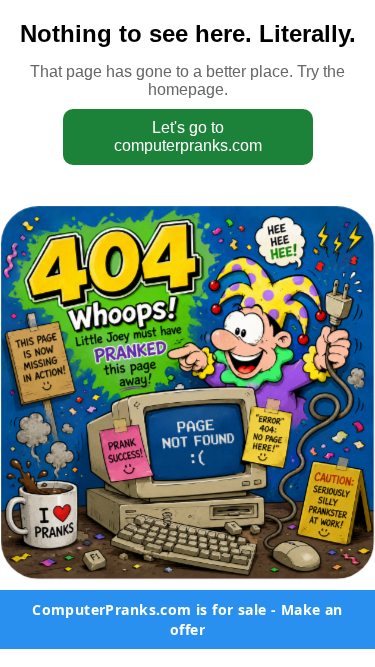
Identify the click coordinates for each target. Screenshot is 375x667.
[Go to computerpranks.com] (187, 392)
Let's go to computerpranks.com (188, 136)
